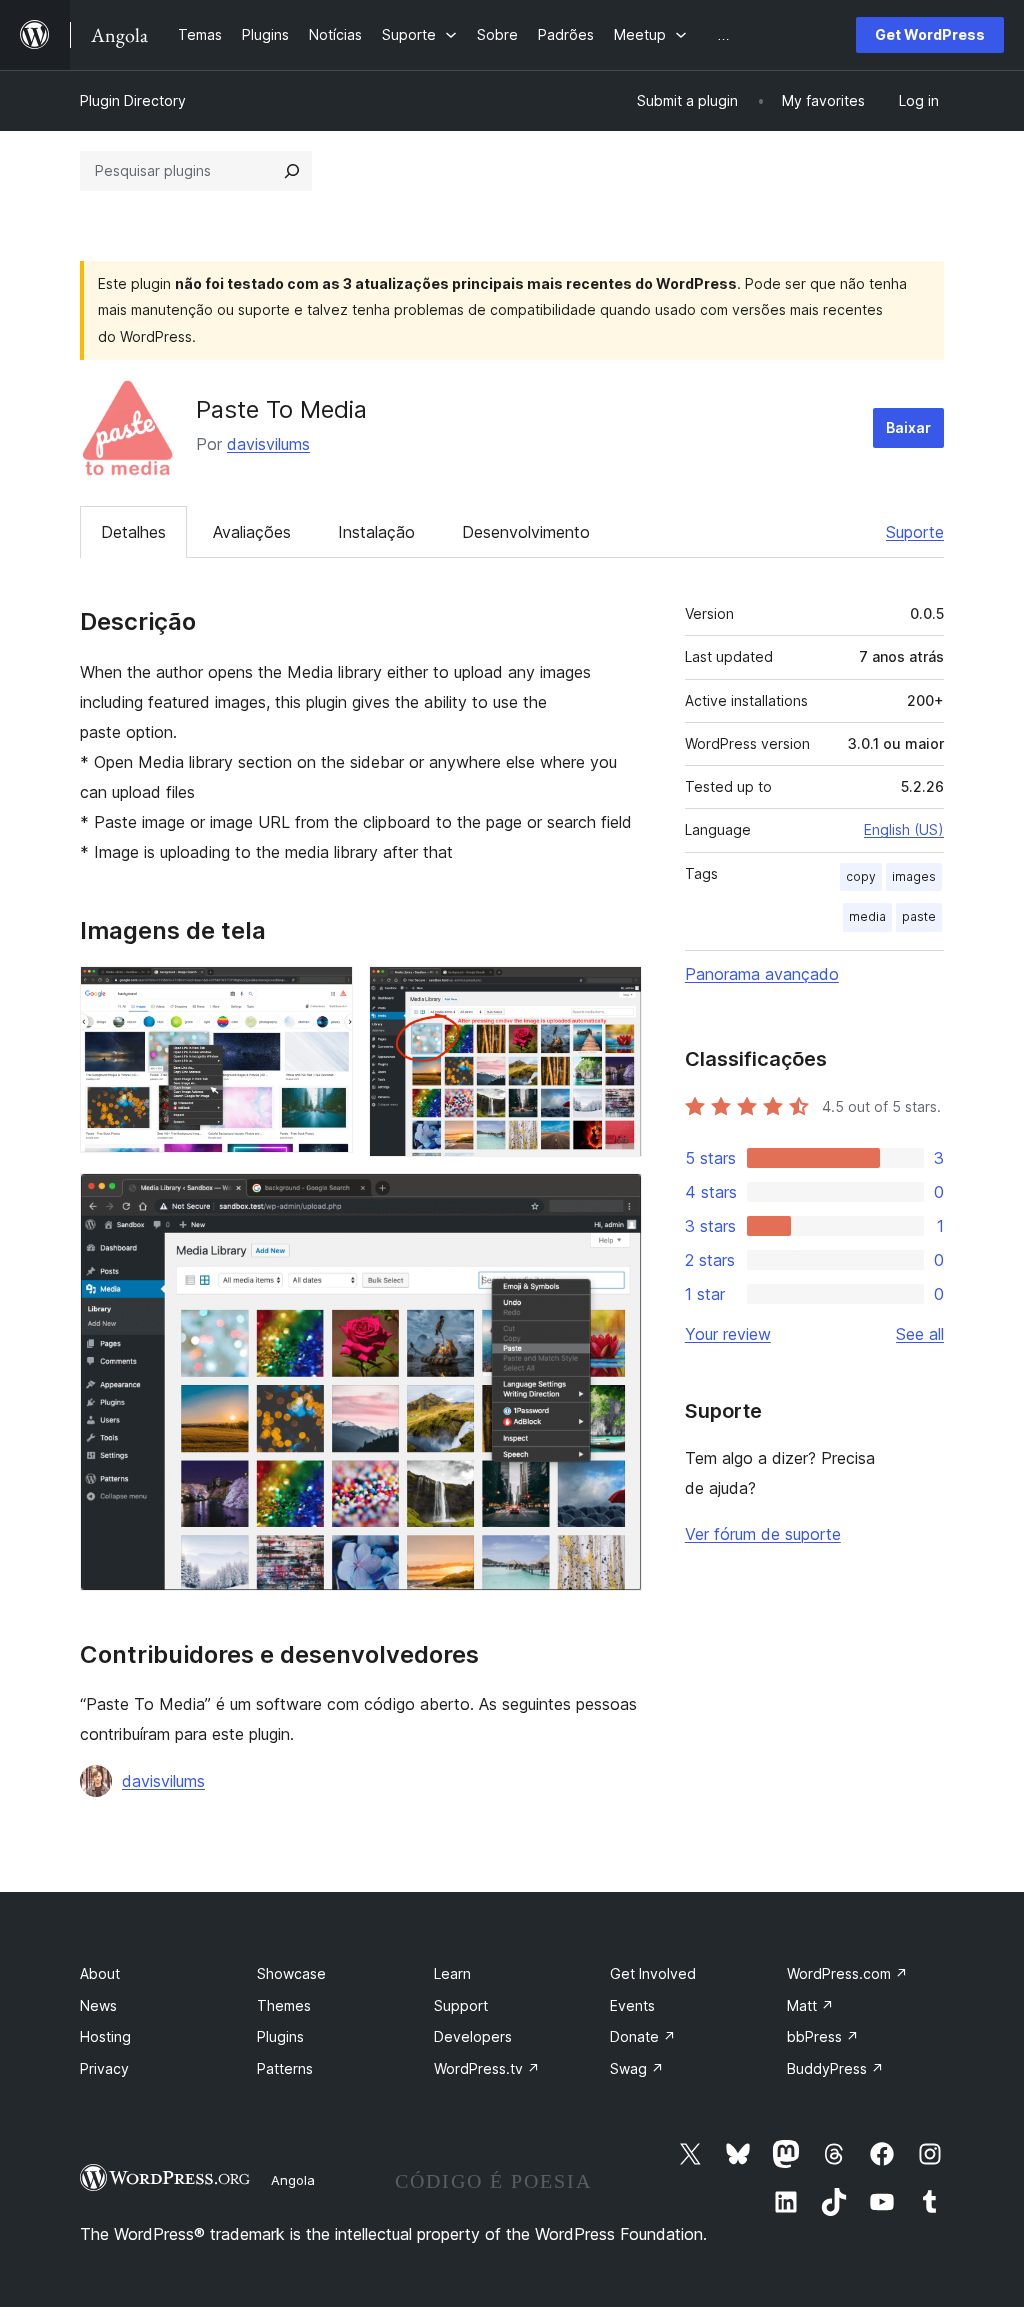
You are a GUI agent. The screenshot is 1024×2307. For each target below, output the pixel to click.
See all (920, 1334)
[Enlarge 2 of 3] (615, 993)
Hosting (105, 2036)
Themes (284, 2005)
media (867, 916)
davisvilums (268, 444)
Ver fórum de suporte (763, 1534)
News (98, 2005)
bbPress (823, 2036)
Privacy (104, 2068)
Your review (728, 1334)
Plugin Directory (133, 100)
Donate (643, 2036)
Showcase (291, 1973)
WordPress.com (847, 1973)
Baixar (908, 427)
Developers (473, 2036)
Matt (810, 2005)
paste (919, 916)
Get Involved (653, 1973)
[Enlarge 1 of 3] (326, 993)
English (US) (904, 829)
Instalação (376, 532)
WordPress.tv (487, 2068)
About (100, 1973)
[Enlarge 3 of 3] (615, 1200)
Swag (637, 2068)
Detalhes (133, 532)
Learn (452, 1973)
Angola (293, 2180)
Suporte (915, 532)
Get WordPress (930, 34)
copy (861, 876)
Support (461, 2005)
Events (632, 2005)
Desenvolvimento (526, 532)
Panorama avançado (762, 974)
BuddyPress (835, 2068)
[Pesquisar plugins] (292, 171)
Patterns (285, 2068)
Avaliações (252, 532)
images (914, 876)
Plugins (280, 2036)
